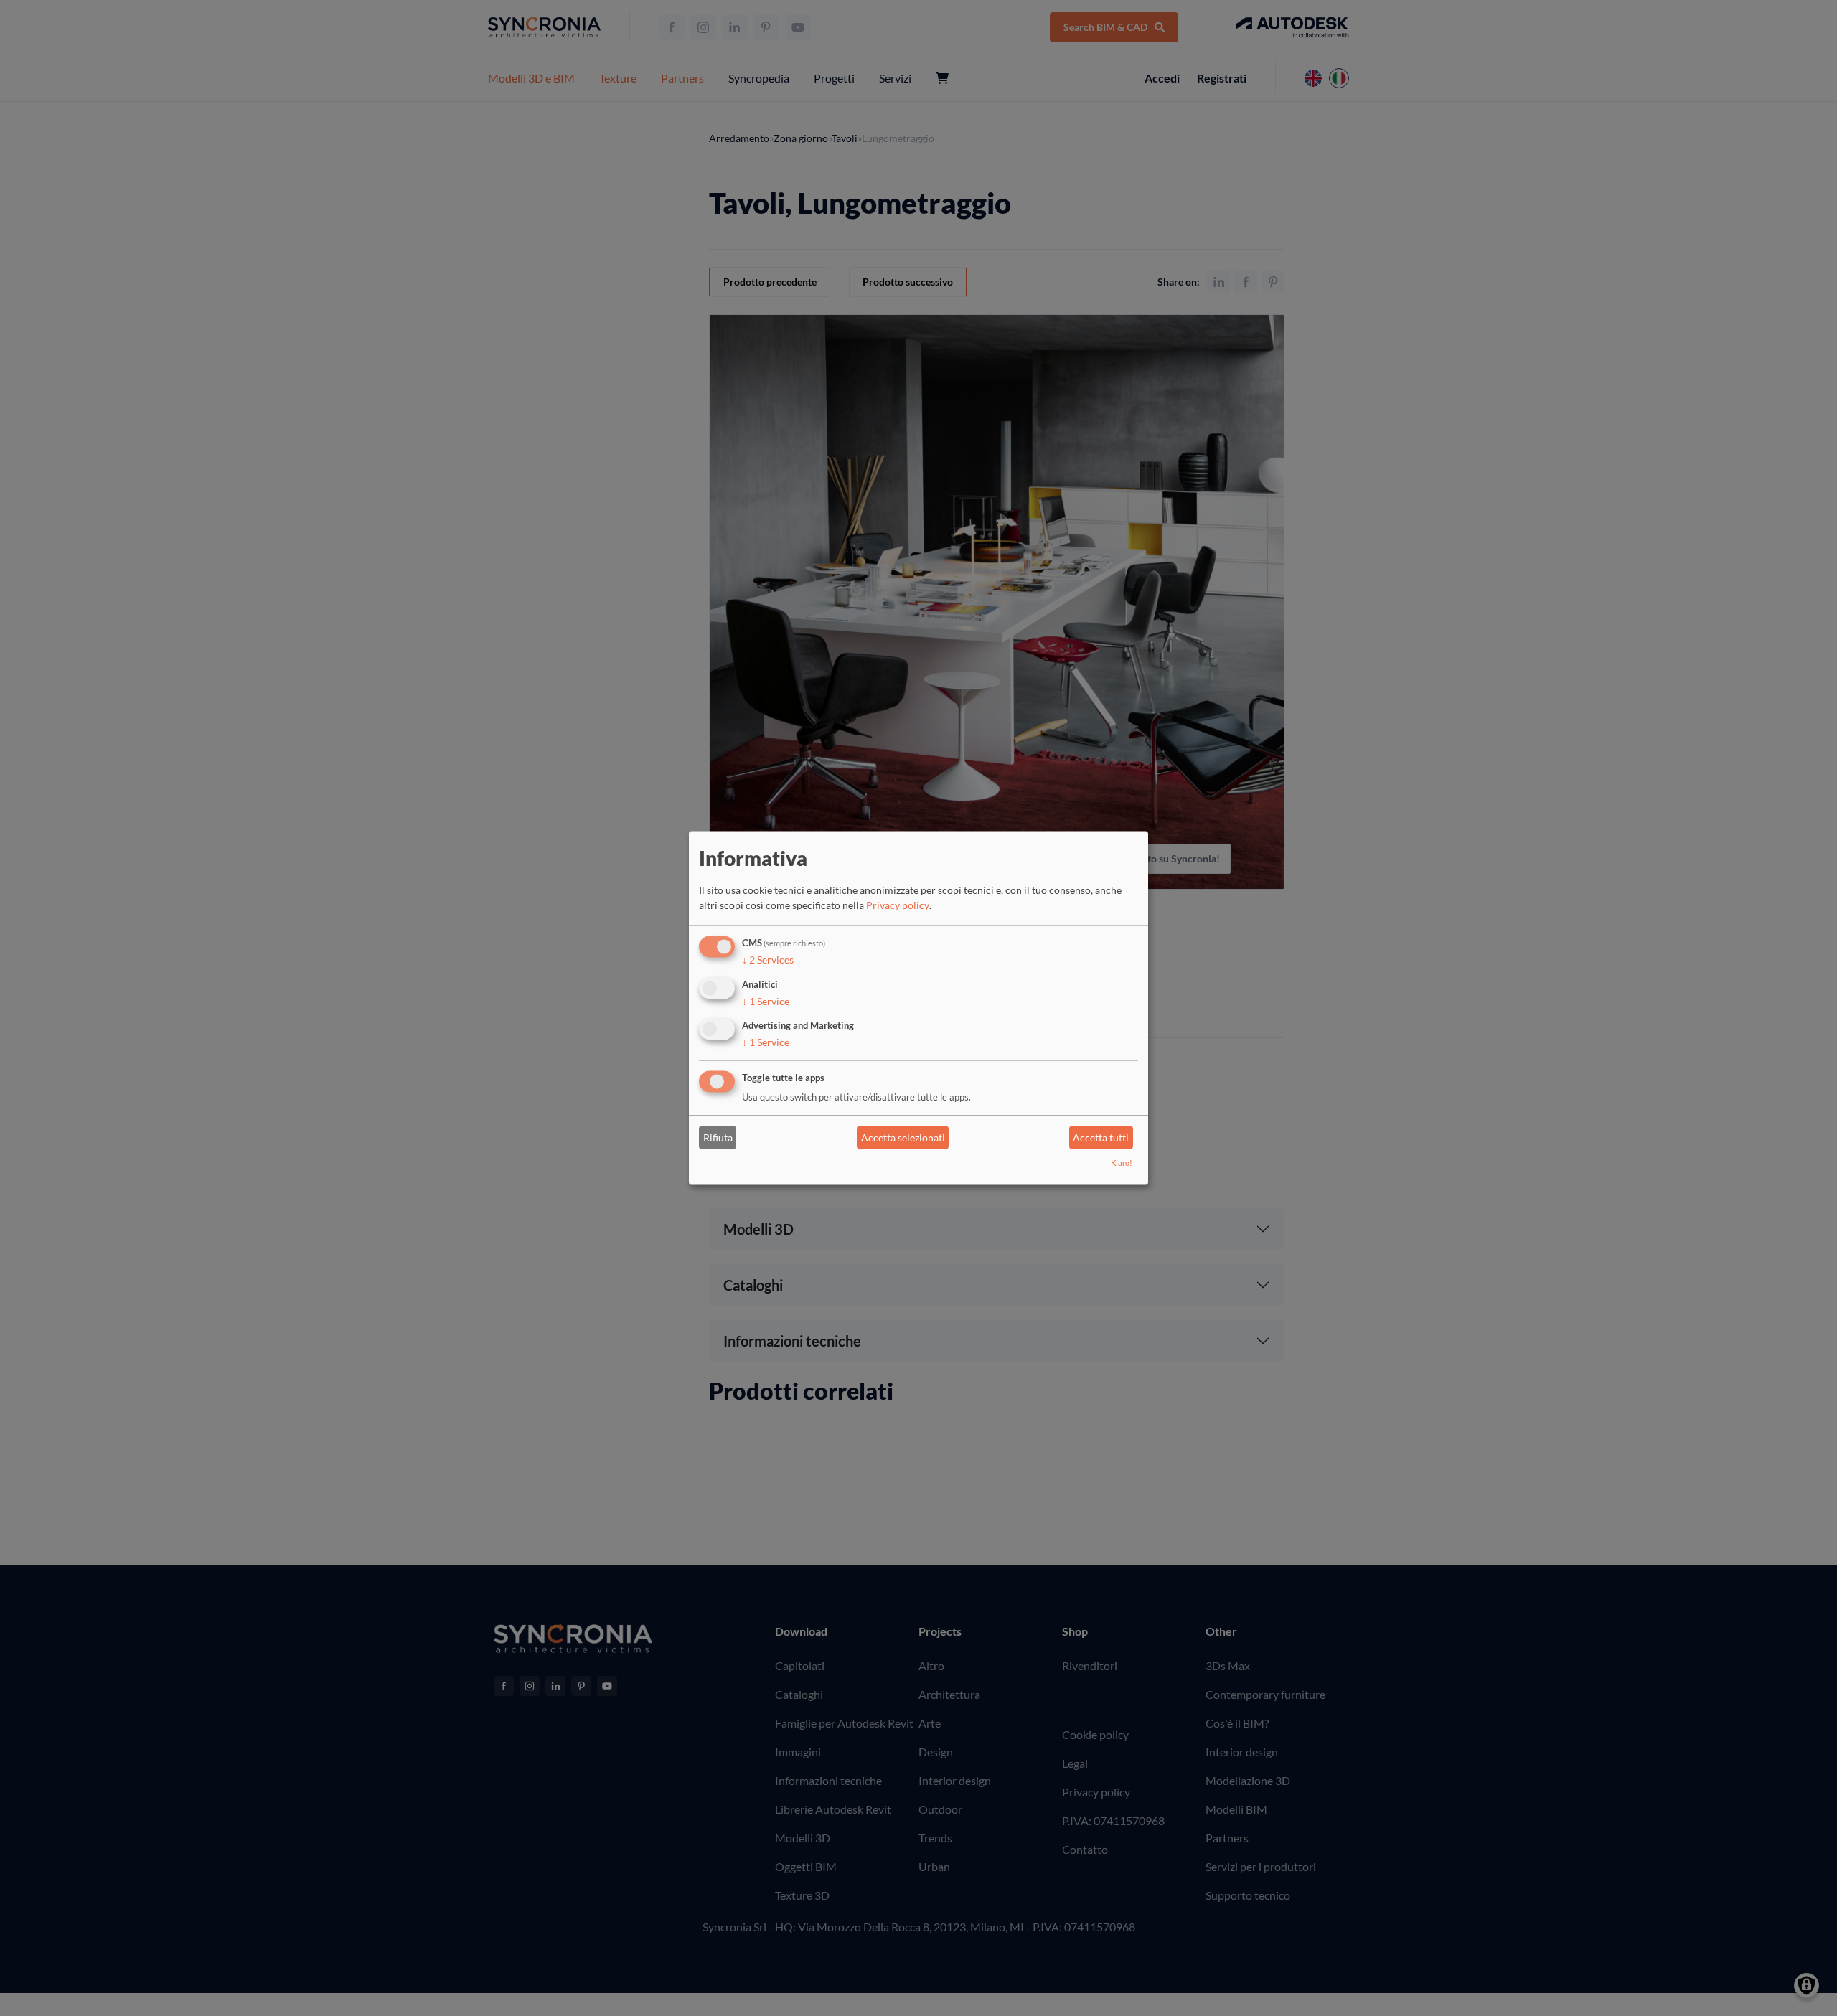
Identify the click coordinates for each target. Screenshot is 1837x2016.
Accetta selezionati (903, 1137)
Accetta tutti (1101, 1137)
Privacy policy (898, 905)
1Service (766, 1001)
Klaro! (1122, 1163)
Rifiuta (718, 1137)
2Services (768, 960)
